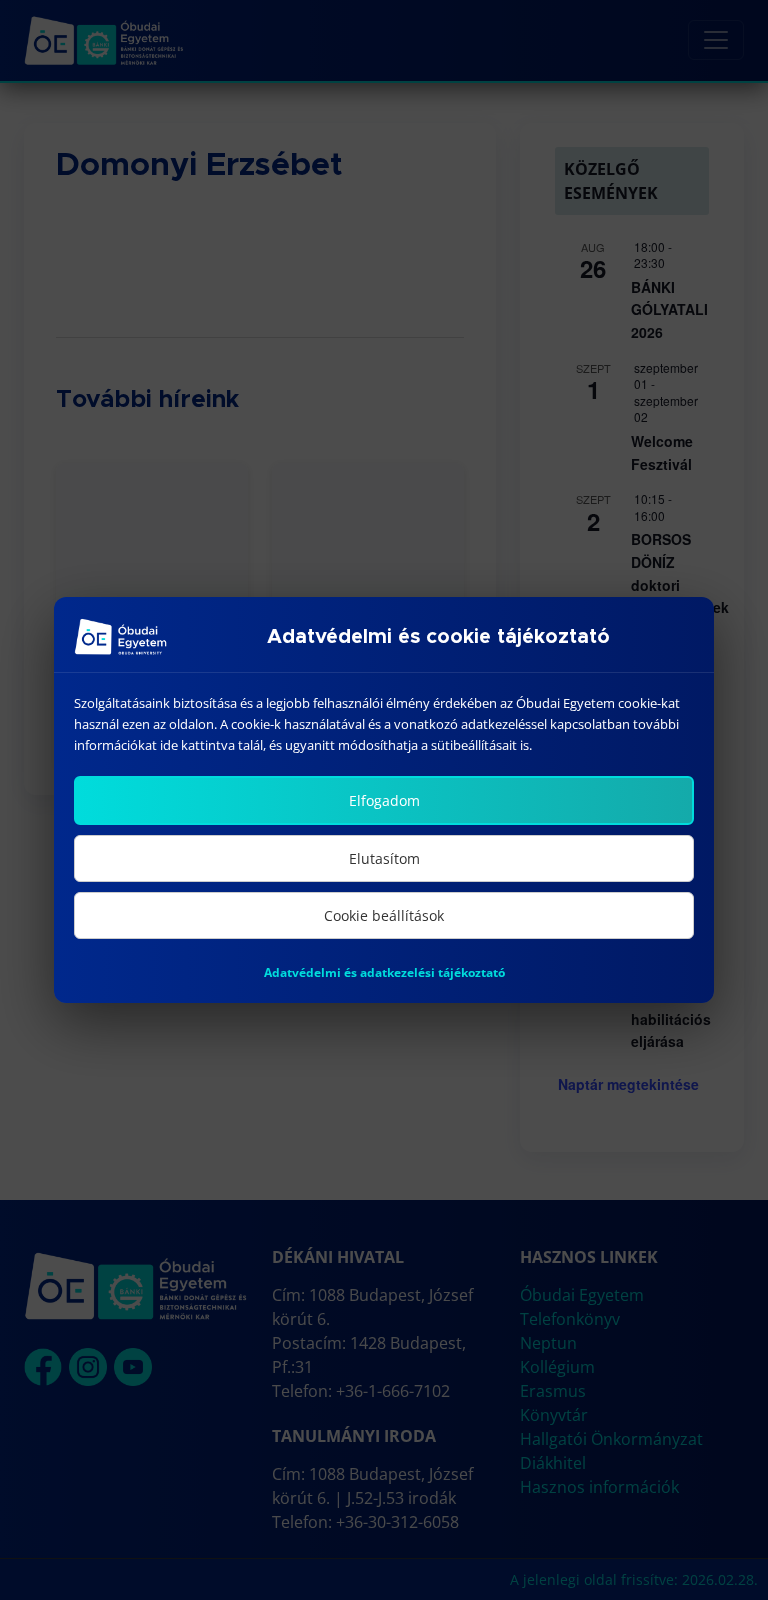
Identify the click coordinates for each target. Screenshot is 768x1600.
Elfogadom (384, 800)
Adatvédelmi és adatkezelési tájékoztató (384, 972)
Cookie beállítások (384, 915)
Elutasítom (384, 858)
